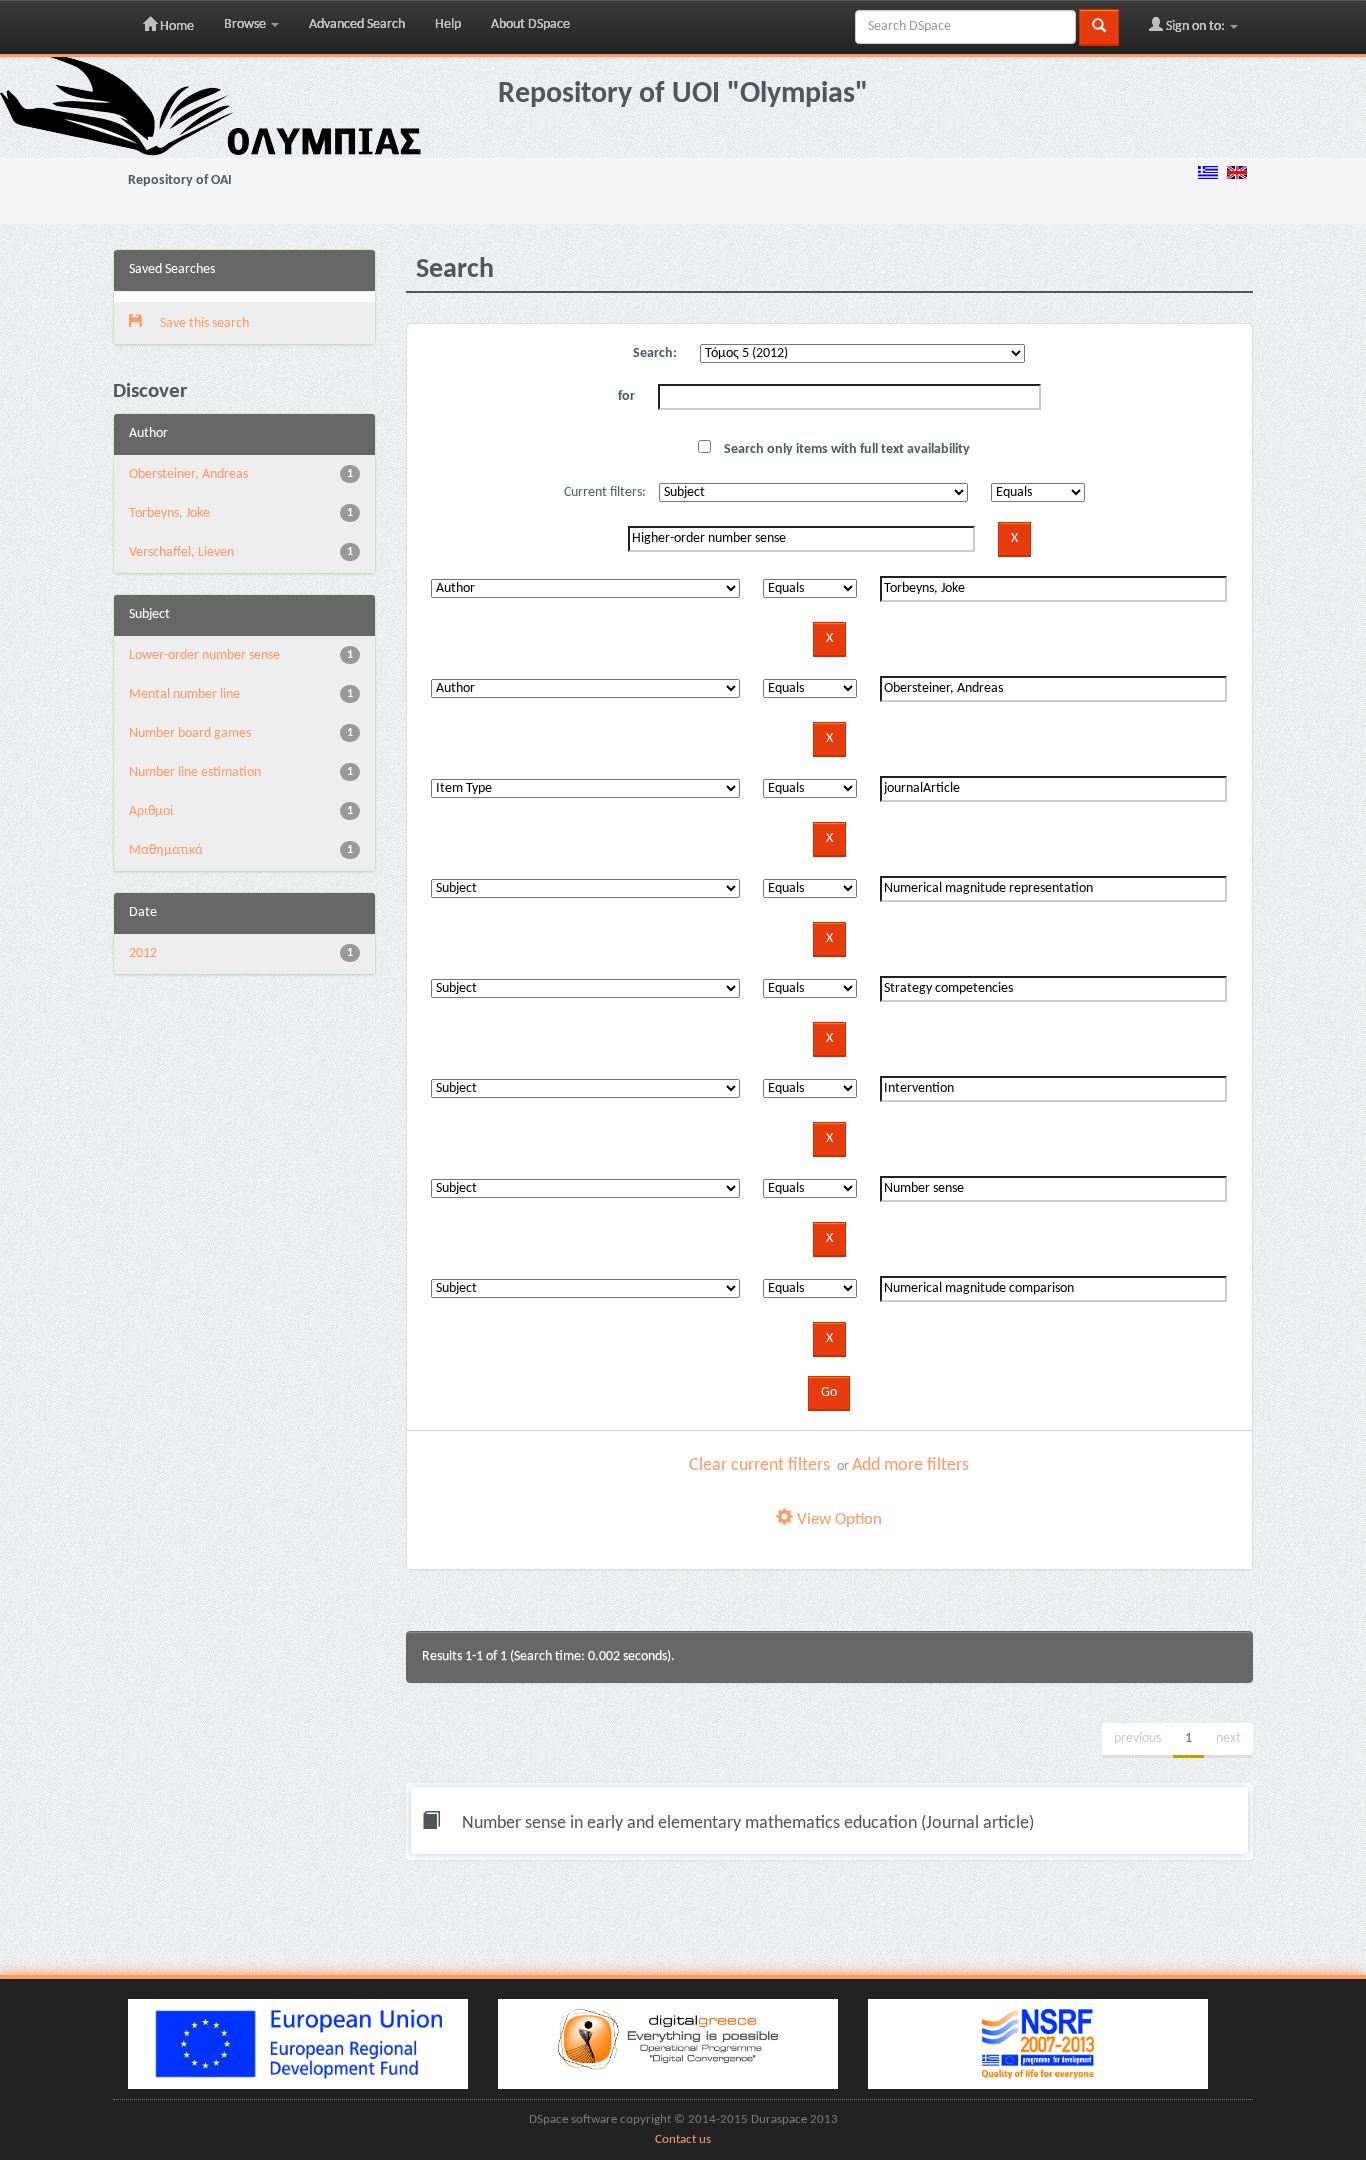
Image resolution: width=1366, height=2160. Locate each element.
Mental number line (184, 694)
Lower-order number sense (204, 655)
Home (175, 26)
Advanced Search (357, 24)
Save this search (203, 323)
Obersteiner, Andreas (188, 474)
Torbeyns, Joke (169, 513)
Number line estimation (195, 772)
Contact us (683, 2140)
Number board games (190, 733)
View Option (837, 1519)
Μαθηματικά (166, 850)
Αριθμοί (151, 811)
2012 (143, 953)
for (626, 396)
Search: (655, 353)
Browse (246, 24)
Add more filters (910, 1465)
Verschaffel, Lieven (181, 552)
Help (448, 24)
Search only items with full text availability (845, 449)
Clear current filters (759, 1465)
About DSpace (530, 24)
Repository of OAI (180, 180)
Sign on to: (1195, 26)
